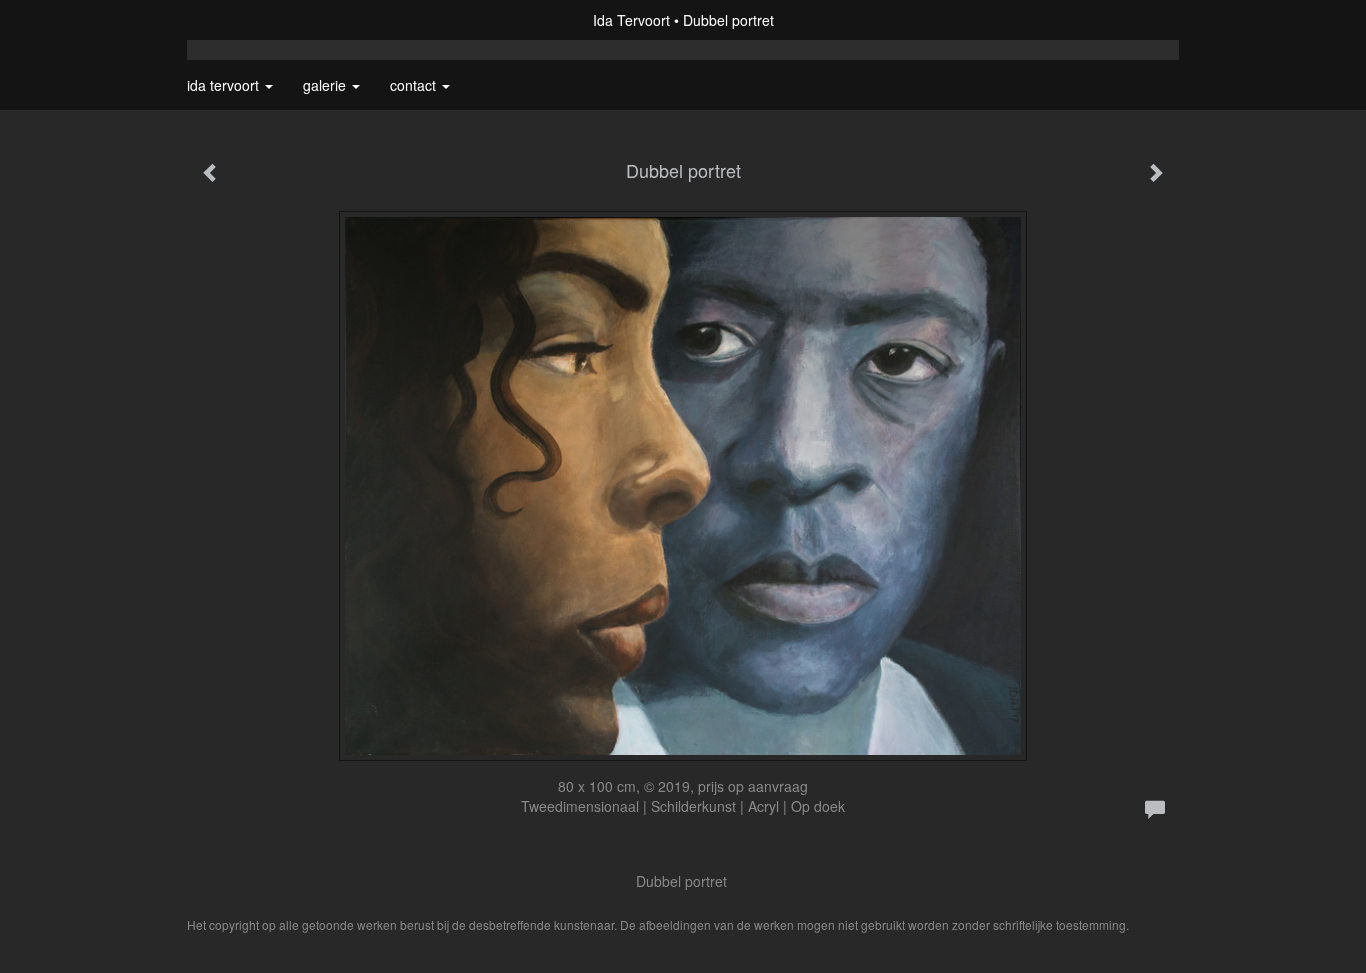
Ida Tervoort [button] (225, 85)
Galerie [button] (326, 85)
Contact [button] (415, 85)
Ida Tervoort (631, 20)
